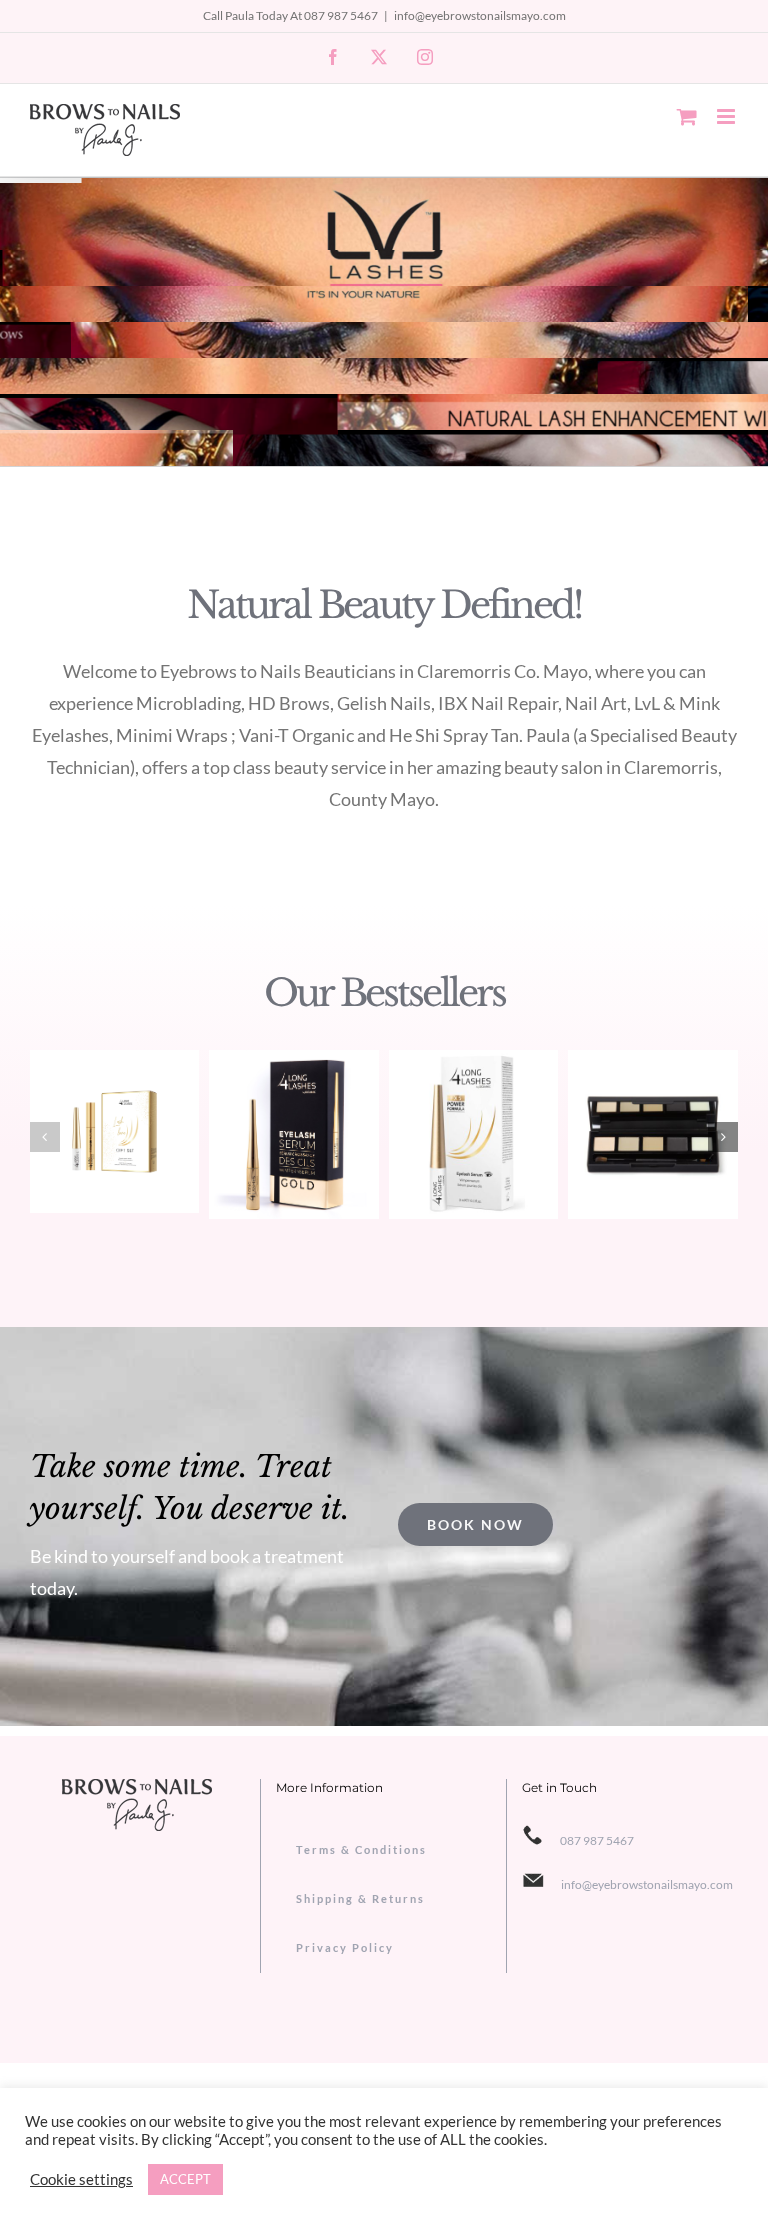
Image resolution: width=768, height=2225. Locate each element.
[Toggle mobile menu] (727, 116)
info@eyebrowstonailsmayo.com (480, 15)
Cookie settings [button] (81, 2179)
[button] (45, 1137)
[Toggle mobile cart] (687, 116)
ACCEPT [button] (185, 2179)
